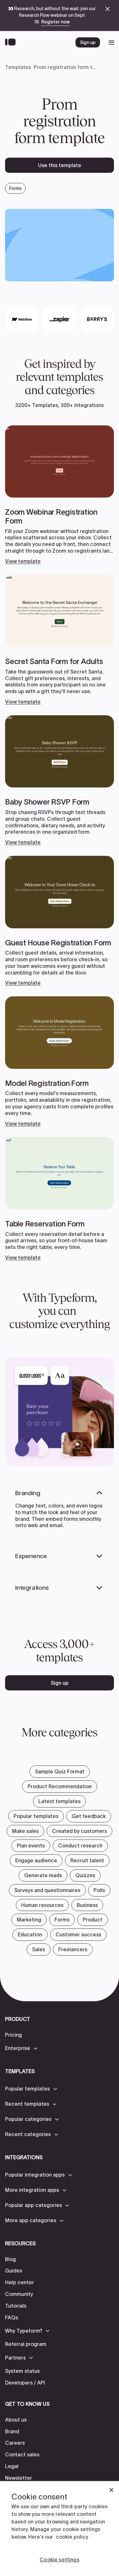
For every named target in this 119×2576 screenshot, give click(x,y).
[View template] (60, 495)
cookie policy (72, 2537)
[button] (22, 2048)
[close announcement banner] (108, 9)
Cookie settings (59, 2560)
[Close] (111, 2490)
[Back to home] (12, 42)
